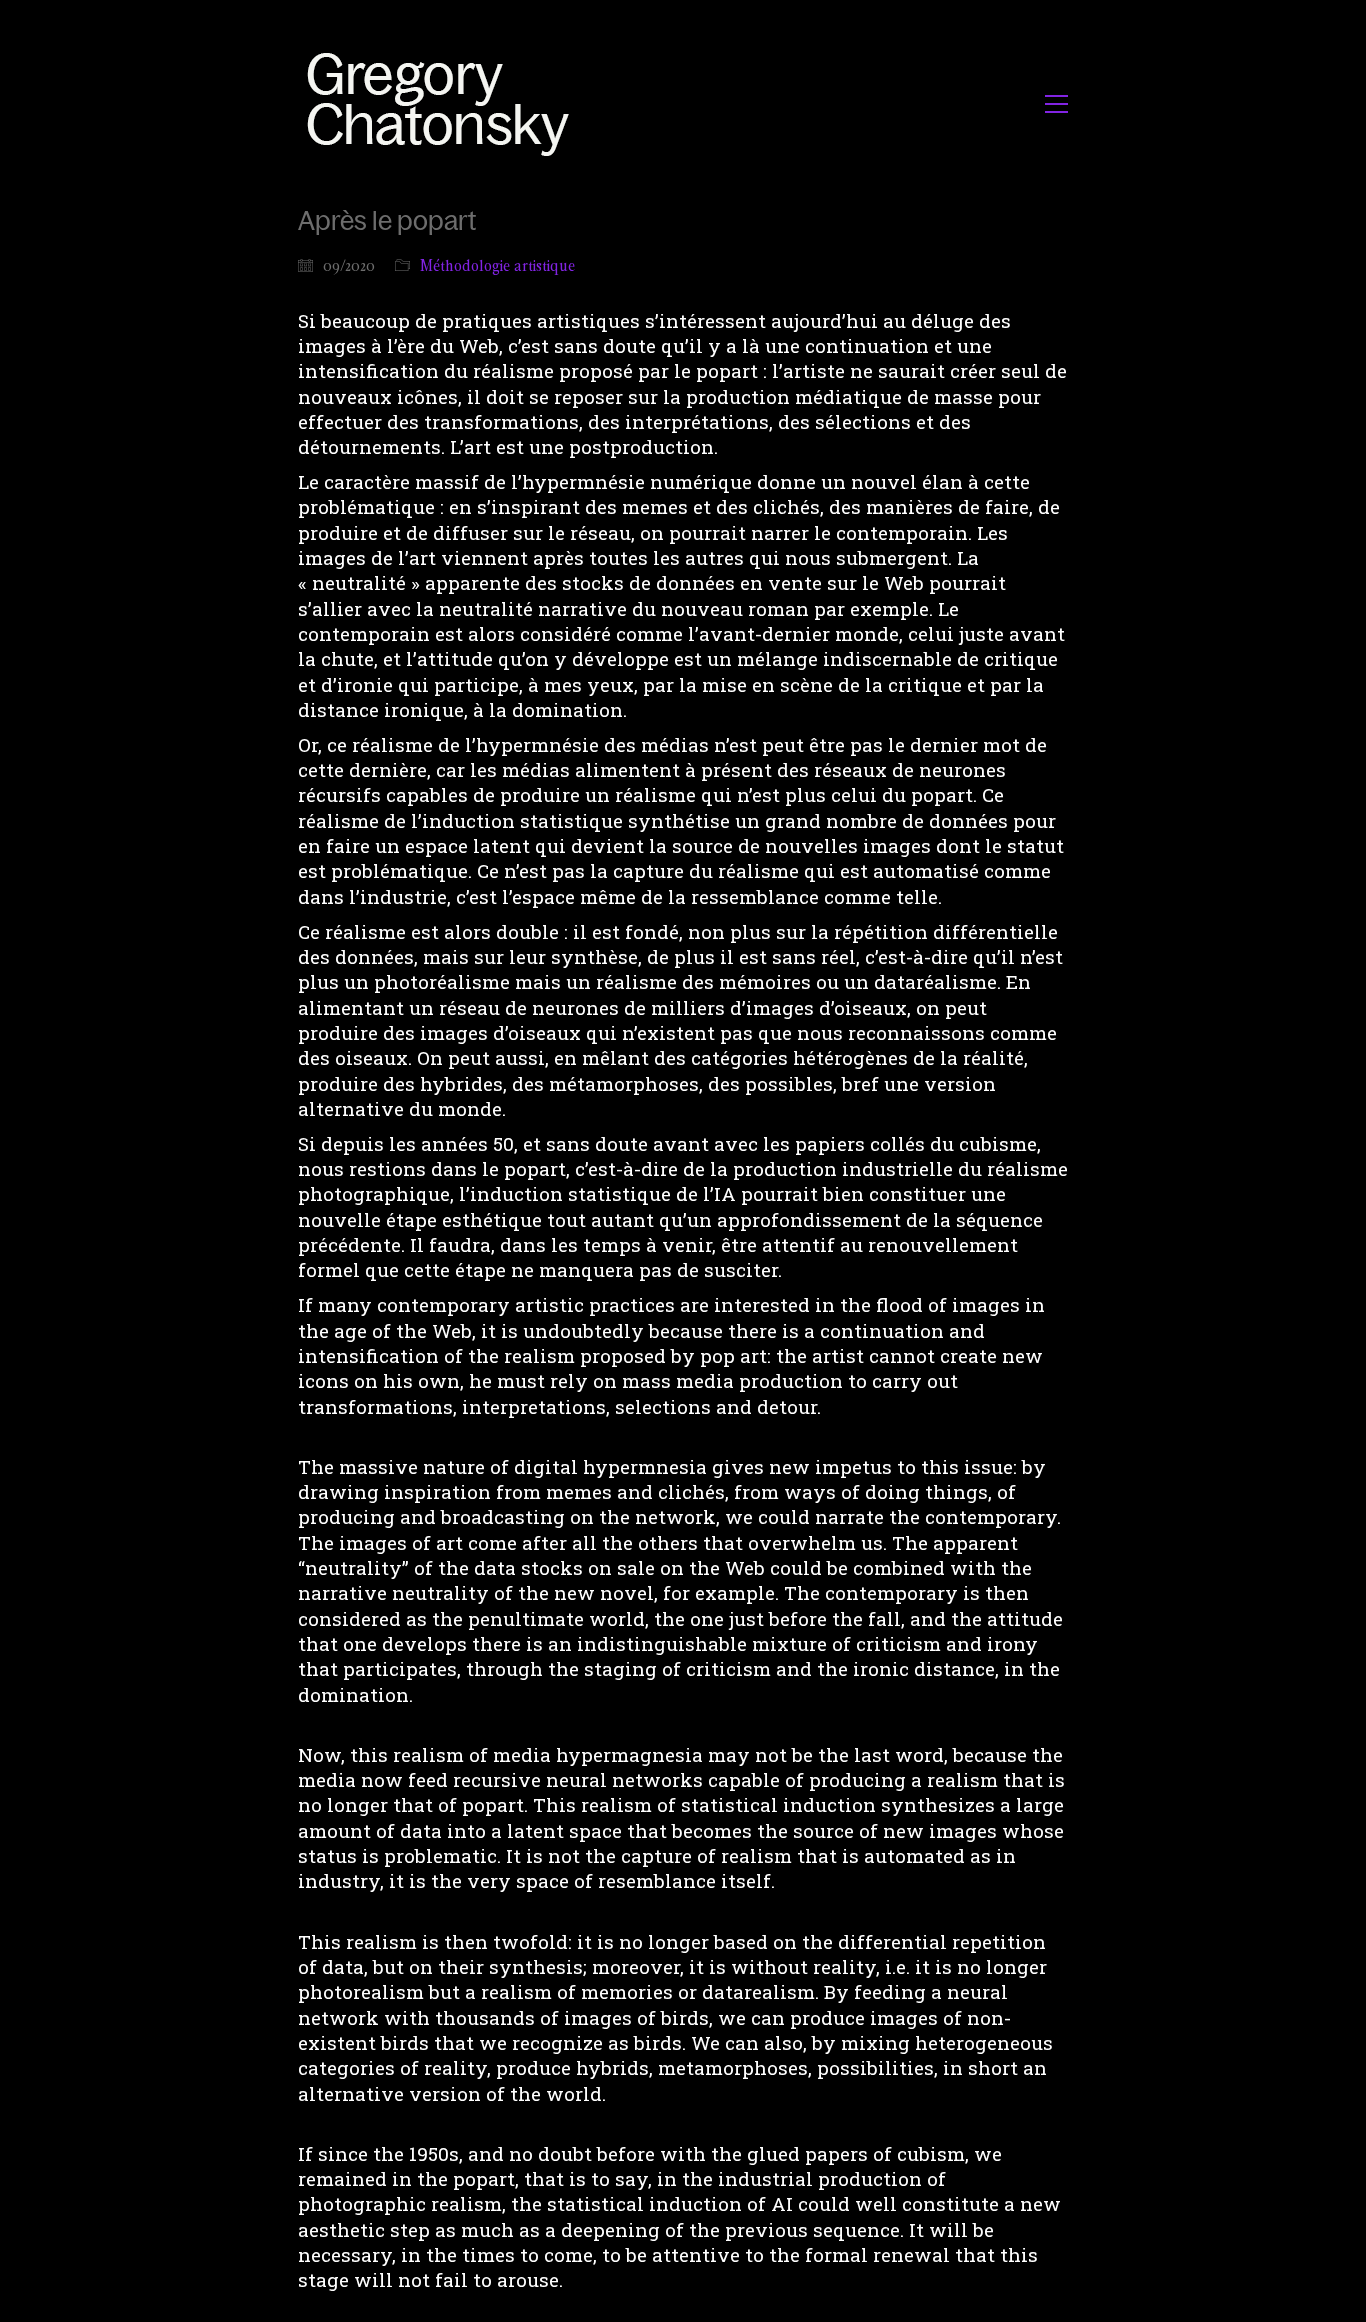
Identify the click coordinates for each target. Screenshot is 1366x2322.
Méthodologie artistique (497, 265)
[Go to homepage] (443, 103)
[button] (1056, 104)
